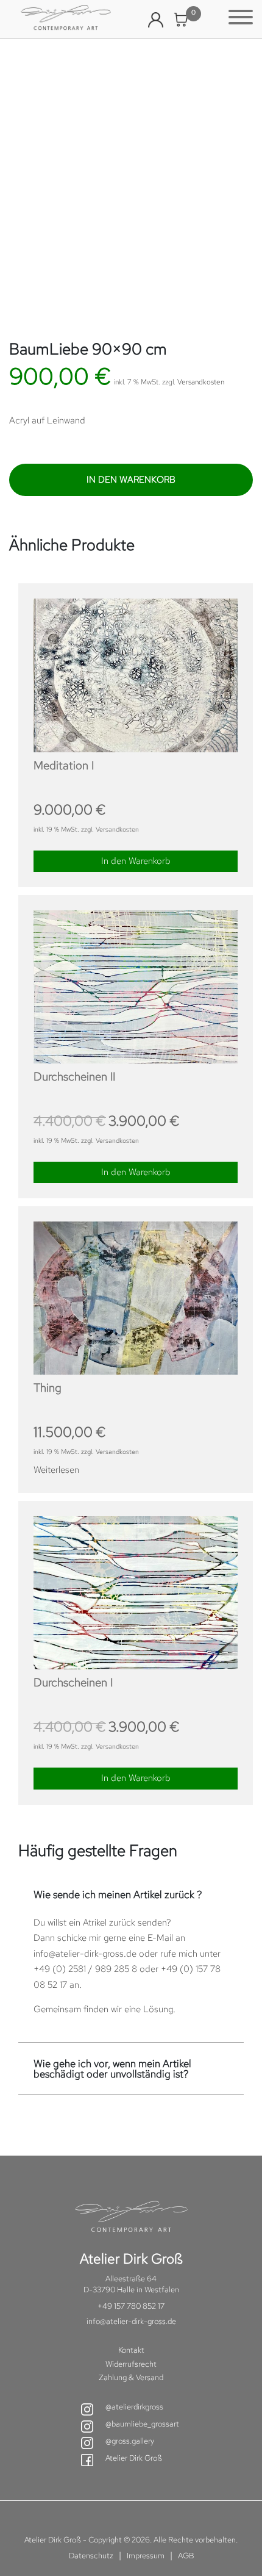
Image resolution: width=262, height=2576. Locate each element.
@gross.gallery (130, 2441)
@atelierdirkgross (134, 2407)
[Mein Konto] (156, 20)
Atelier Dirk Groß (134, 2458)
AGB (186, 2556)
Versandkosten (201, 382)
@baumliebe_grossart (142, 2424)
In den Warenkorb (131, 480)
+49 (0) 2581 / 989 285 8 (85, 1969)
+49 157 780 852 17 (131, 2306)
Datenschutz (91, 2556)
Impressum (146, 2556)
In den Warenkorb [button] (136, 861)
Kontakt (131, 2350)
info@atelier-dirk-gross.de (85, 1954)
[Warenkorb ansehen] (181, 20)
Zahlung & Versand (131, 2377)
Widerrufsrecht (131, 2364)
